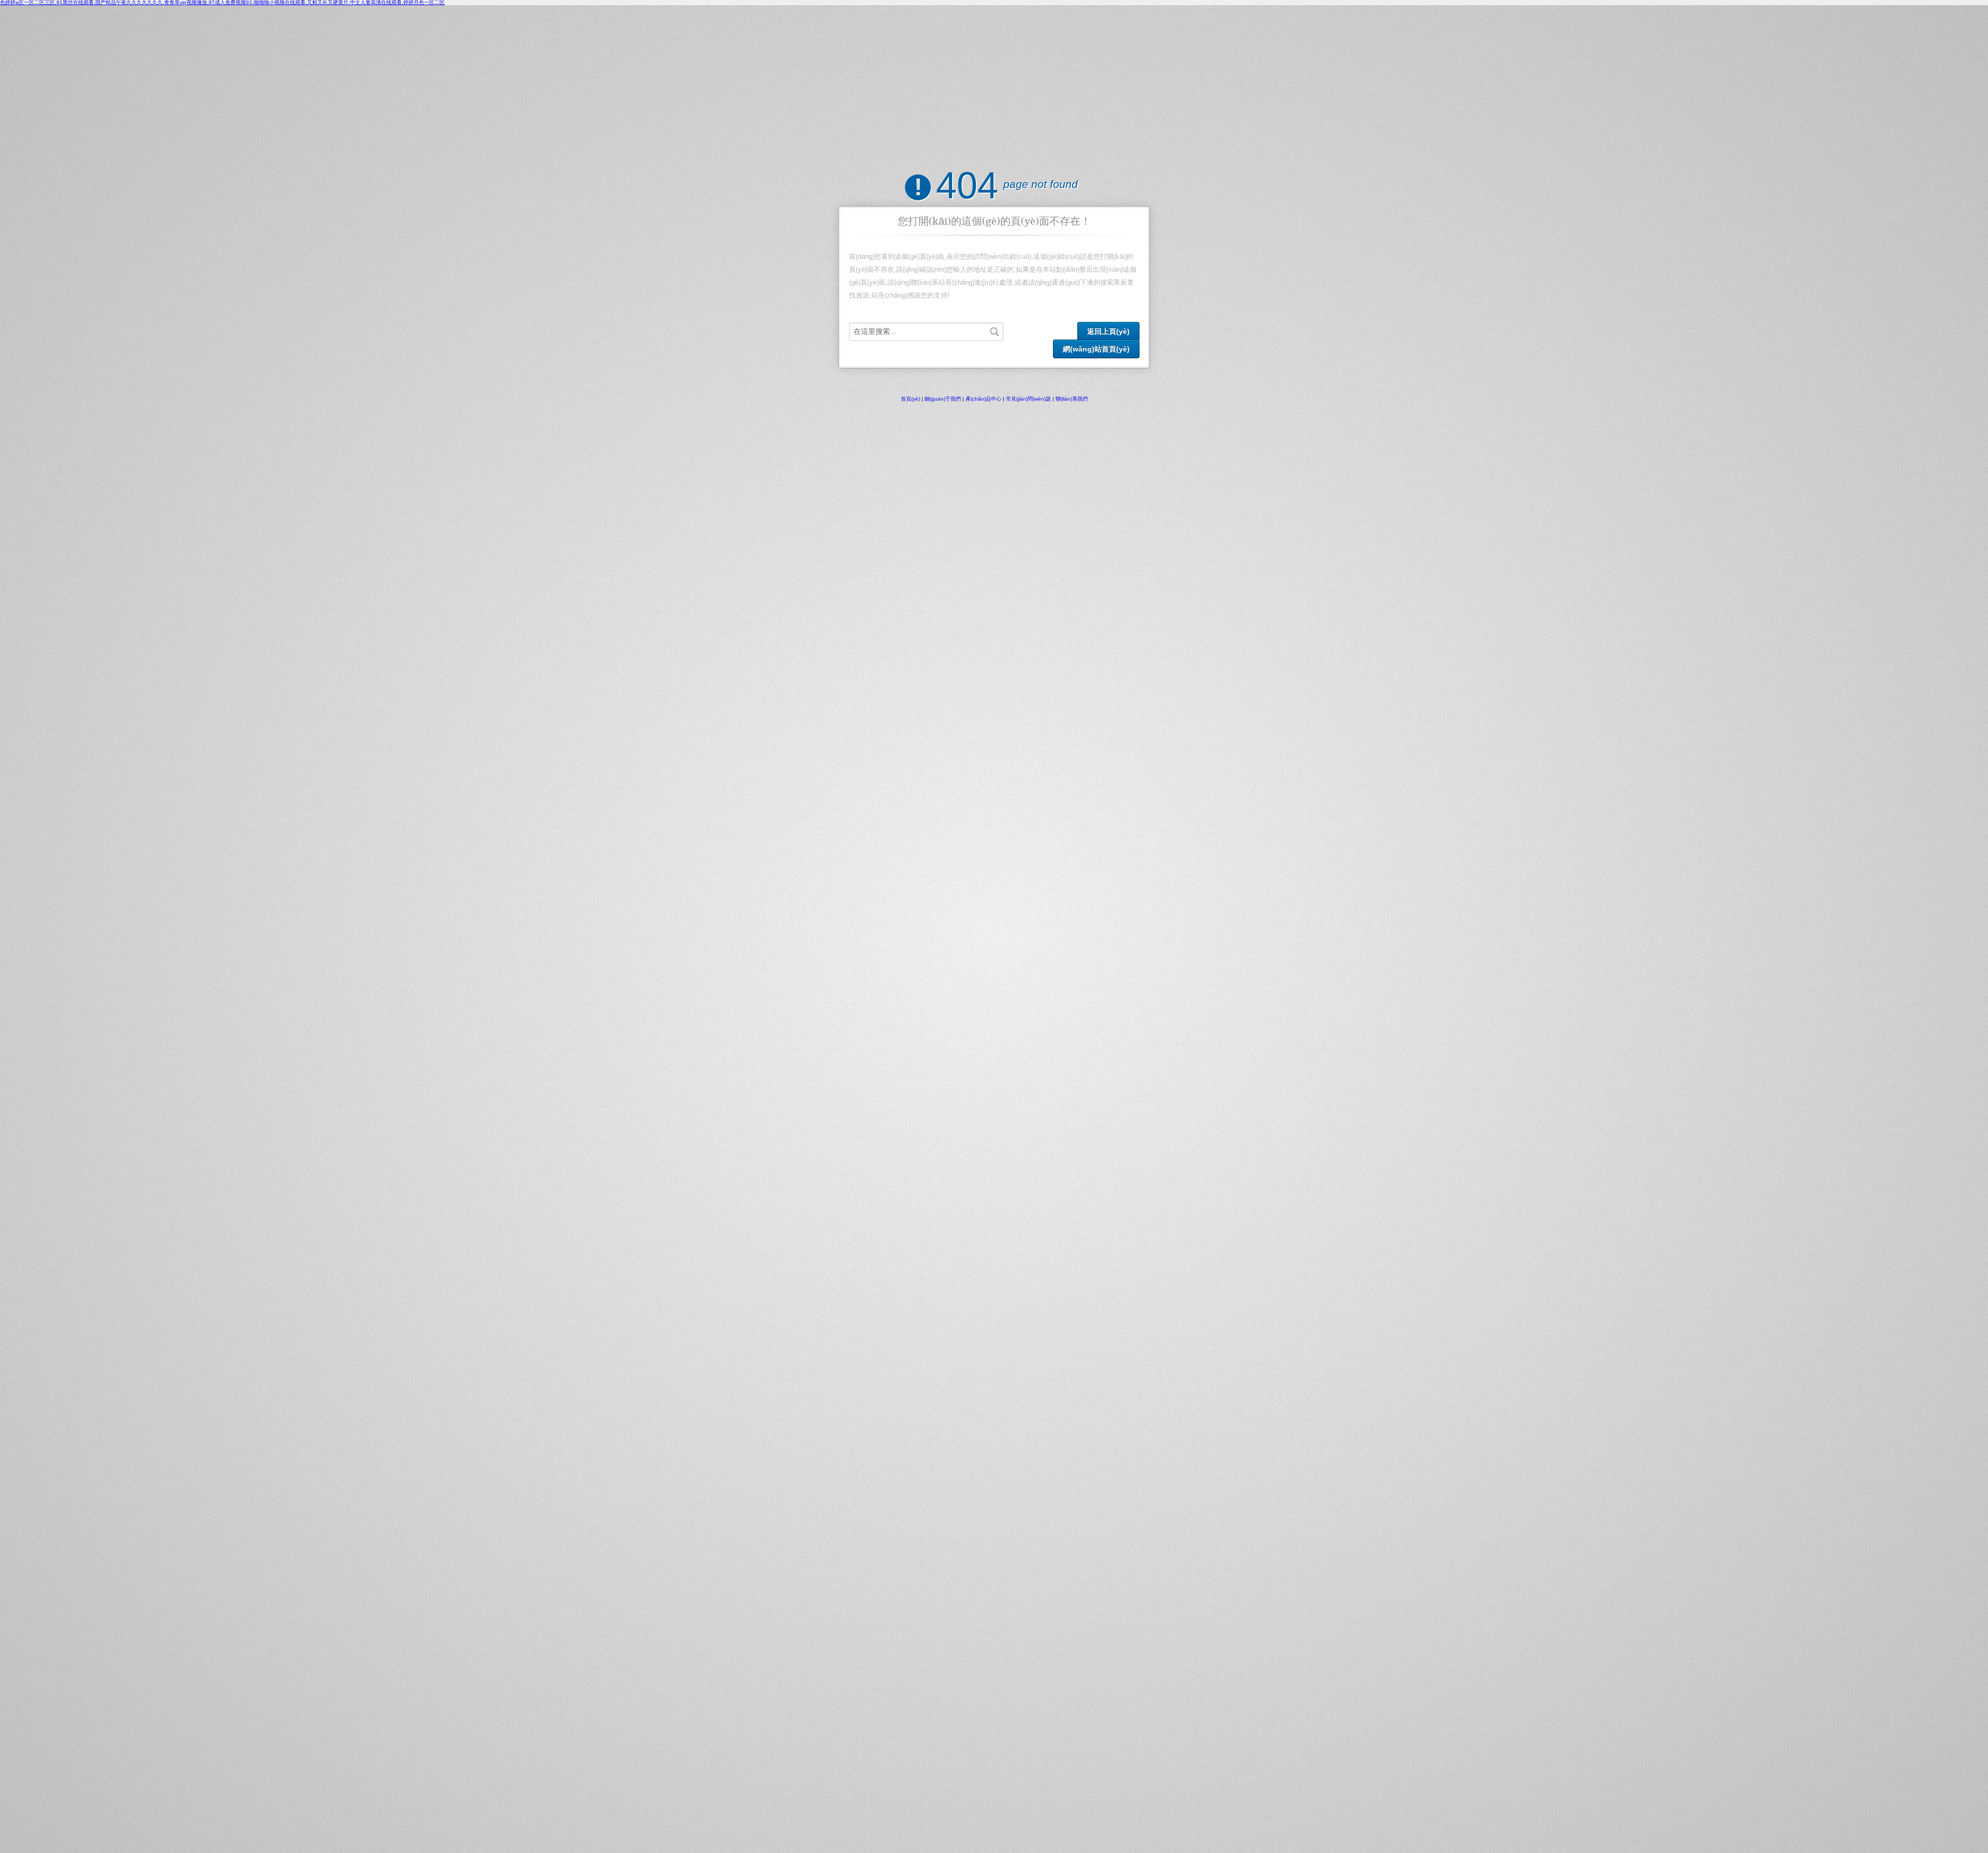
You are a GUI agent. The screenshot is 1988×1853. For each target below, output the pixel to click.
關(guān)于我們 (943, 399)
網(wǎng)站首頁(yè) (1096, 349)
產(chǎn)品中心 (983, 399)
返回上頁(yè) (1108, 331)
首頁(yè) (910, 399)
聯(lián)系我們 (1072, 399)
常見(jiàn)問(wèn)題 (1028, 399)
